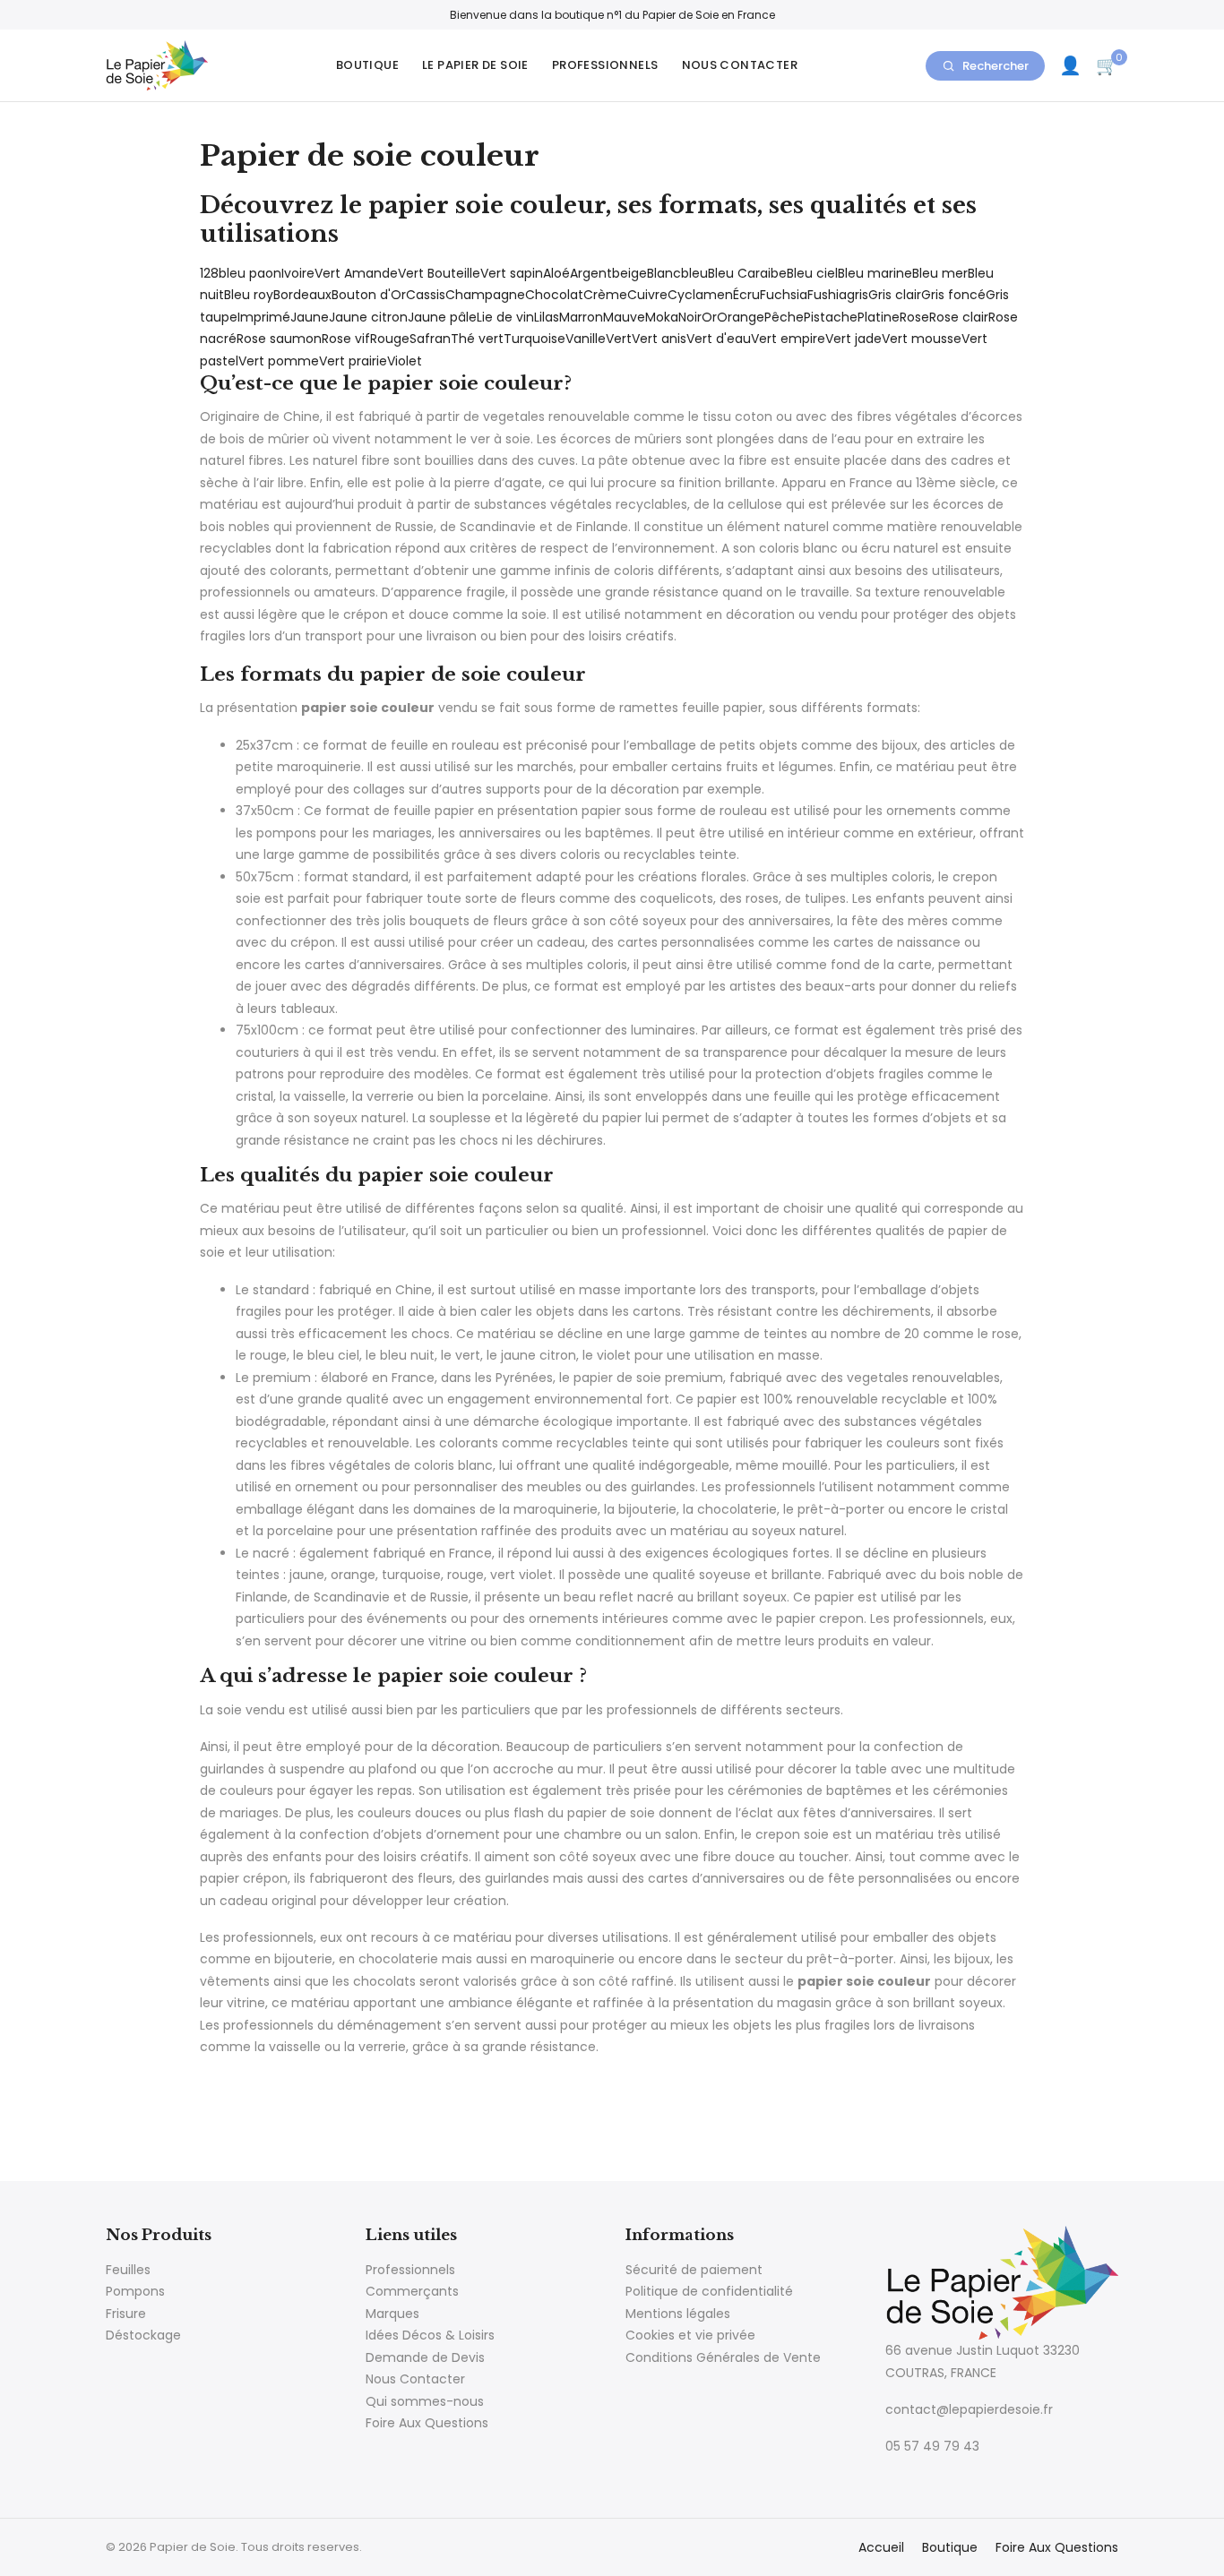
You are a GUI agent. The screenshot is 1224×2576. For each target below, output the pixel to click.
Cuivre (647, 295)
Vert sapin (512, 273)
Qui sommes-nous (425, 2401)
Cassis (426, 295)
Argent (591, 273)
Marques (392, 2314)
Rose (914, 317)
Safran (430, 339)
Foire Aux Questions (427, 2423)
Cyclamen (700, 295)
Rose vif (346, 339)
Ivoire (298, 273)
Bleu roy (249, 295)
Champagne (485, 295)
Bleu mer (940, 273)
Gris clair (895, 295)
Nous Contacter (740, 65)
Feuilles (128, 2270)
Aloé (556, 273)
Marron (581, 317)
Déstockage (143, 2335)
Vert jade (853, 339)
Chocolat (554, 295)
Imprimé (264, 317)
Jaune (310, 317)
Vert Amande (356, 273)
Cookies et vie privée (690, 2335)
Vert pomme (279, 361)
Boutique (367, 65)
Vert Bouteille (439, 273)
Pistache (831, 317)
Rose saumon (279, 339)
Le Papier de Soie (475, 65)
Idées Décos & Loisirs (430, 2335)
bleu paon (250, 273)
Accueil (881, 2547)
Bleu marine (875, 273)
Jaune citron (368, 317)
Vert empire (788, 339)
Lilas (547, 317)
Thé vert (477, 339)
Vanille (586, 339)
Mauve (624, 317)
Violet (405, 361)
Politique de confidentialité (709, 2291)
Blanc (664, 273)
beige (629, 273)
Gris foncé (953, 295)
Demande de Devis (425, 2357)
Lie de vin (505, 317)
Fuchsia (784, 295)
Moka (662, 317)
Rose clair (959, 317)
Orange (741, 317)
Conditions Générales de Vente (723, 2357)
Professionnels (605, 65)
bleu (694, 273)
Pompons (135, 2291)
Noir (690, 317)
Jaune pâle (442, 317)
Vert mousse (922, 339)
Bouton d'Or (369, 295)
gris (858, 295)
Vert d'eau (719, 339)
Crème (605, 295)
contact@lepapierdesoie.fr (969, 2409)
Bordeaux (302, 295)
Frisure (126, 2314)
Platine (879, 317)
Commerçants (412, 2291)
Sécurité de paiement (694, 2270)
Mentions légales (678, 2314)
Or (709, 317)
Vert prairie (353, 361)
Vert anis (659, 339)
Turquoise (534, 339)
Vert (619, 339)
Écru (746, 295)
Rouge (390, 339)
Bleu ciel (812, 273)
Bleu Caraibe (747, 273)
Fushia (827, 295)
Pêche (784, 317)
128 (209, 273)
